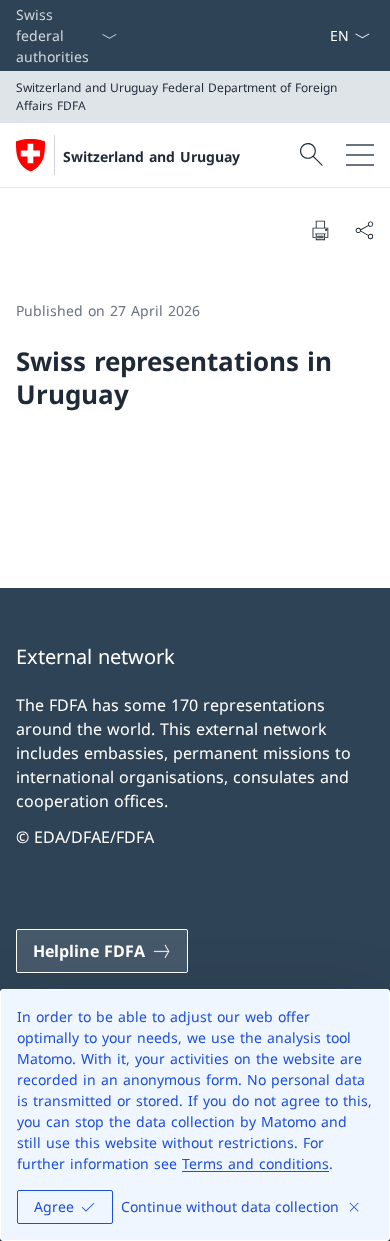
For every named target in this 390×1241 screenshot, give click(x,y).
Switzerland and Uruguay (151, 156)
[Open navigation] (360, 155)
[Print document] (320, 230)
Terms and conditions (255, 1163)
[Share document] (364, 230)
